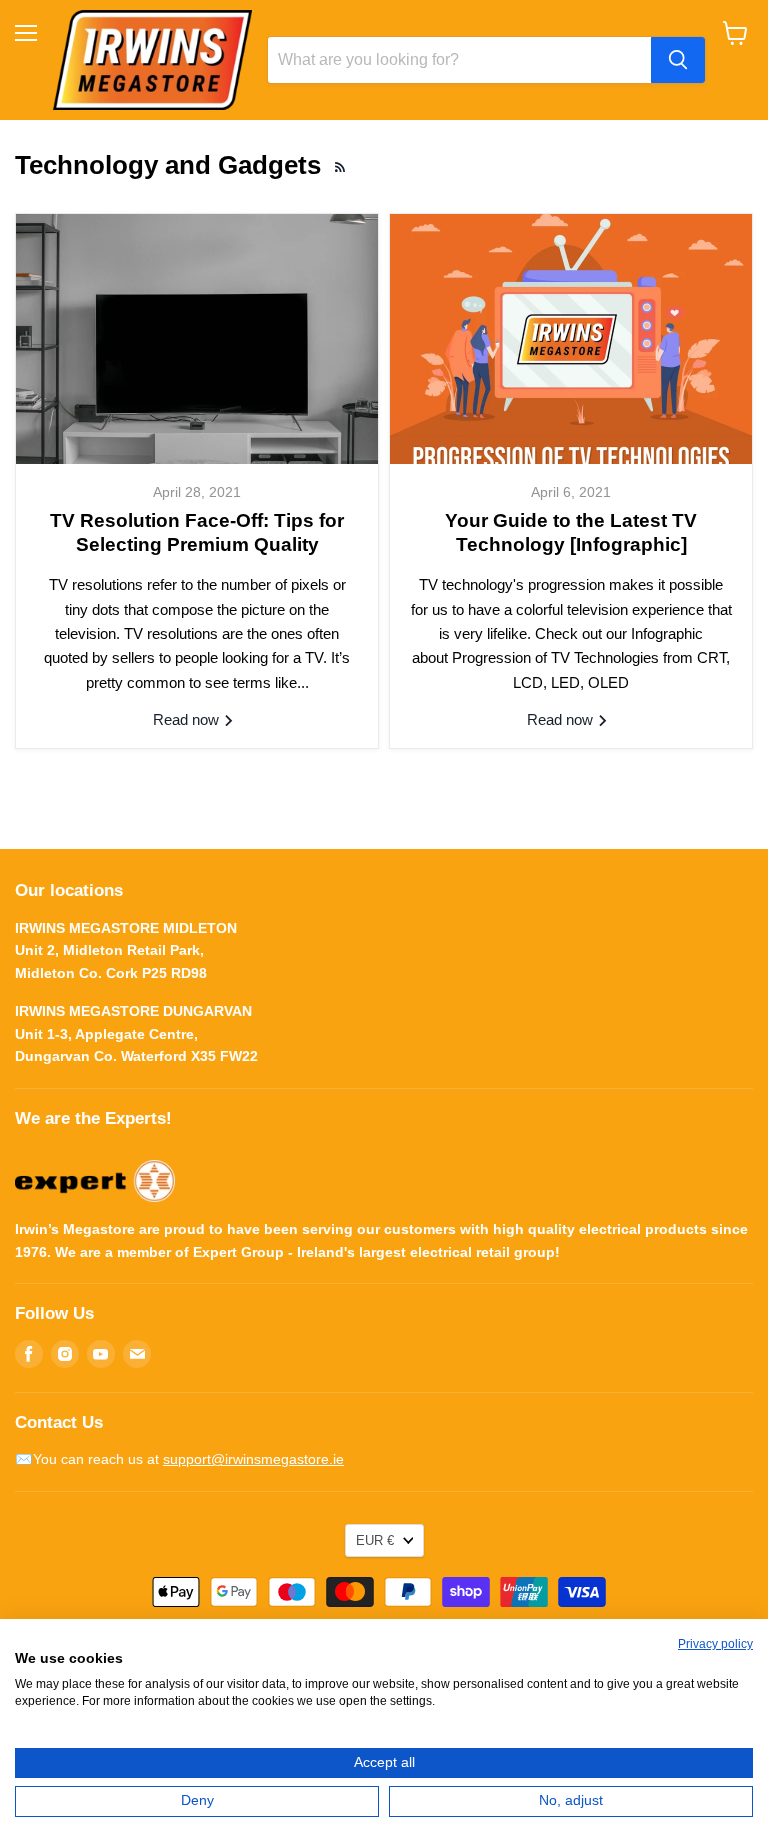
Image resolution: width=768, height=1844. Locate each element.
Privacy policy (715, 1644)
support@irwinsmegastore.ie (253, 1459)
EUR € (375, 1540)
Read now (188, 719)
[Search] (678, 60)
